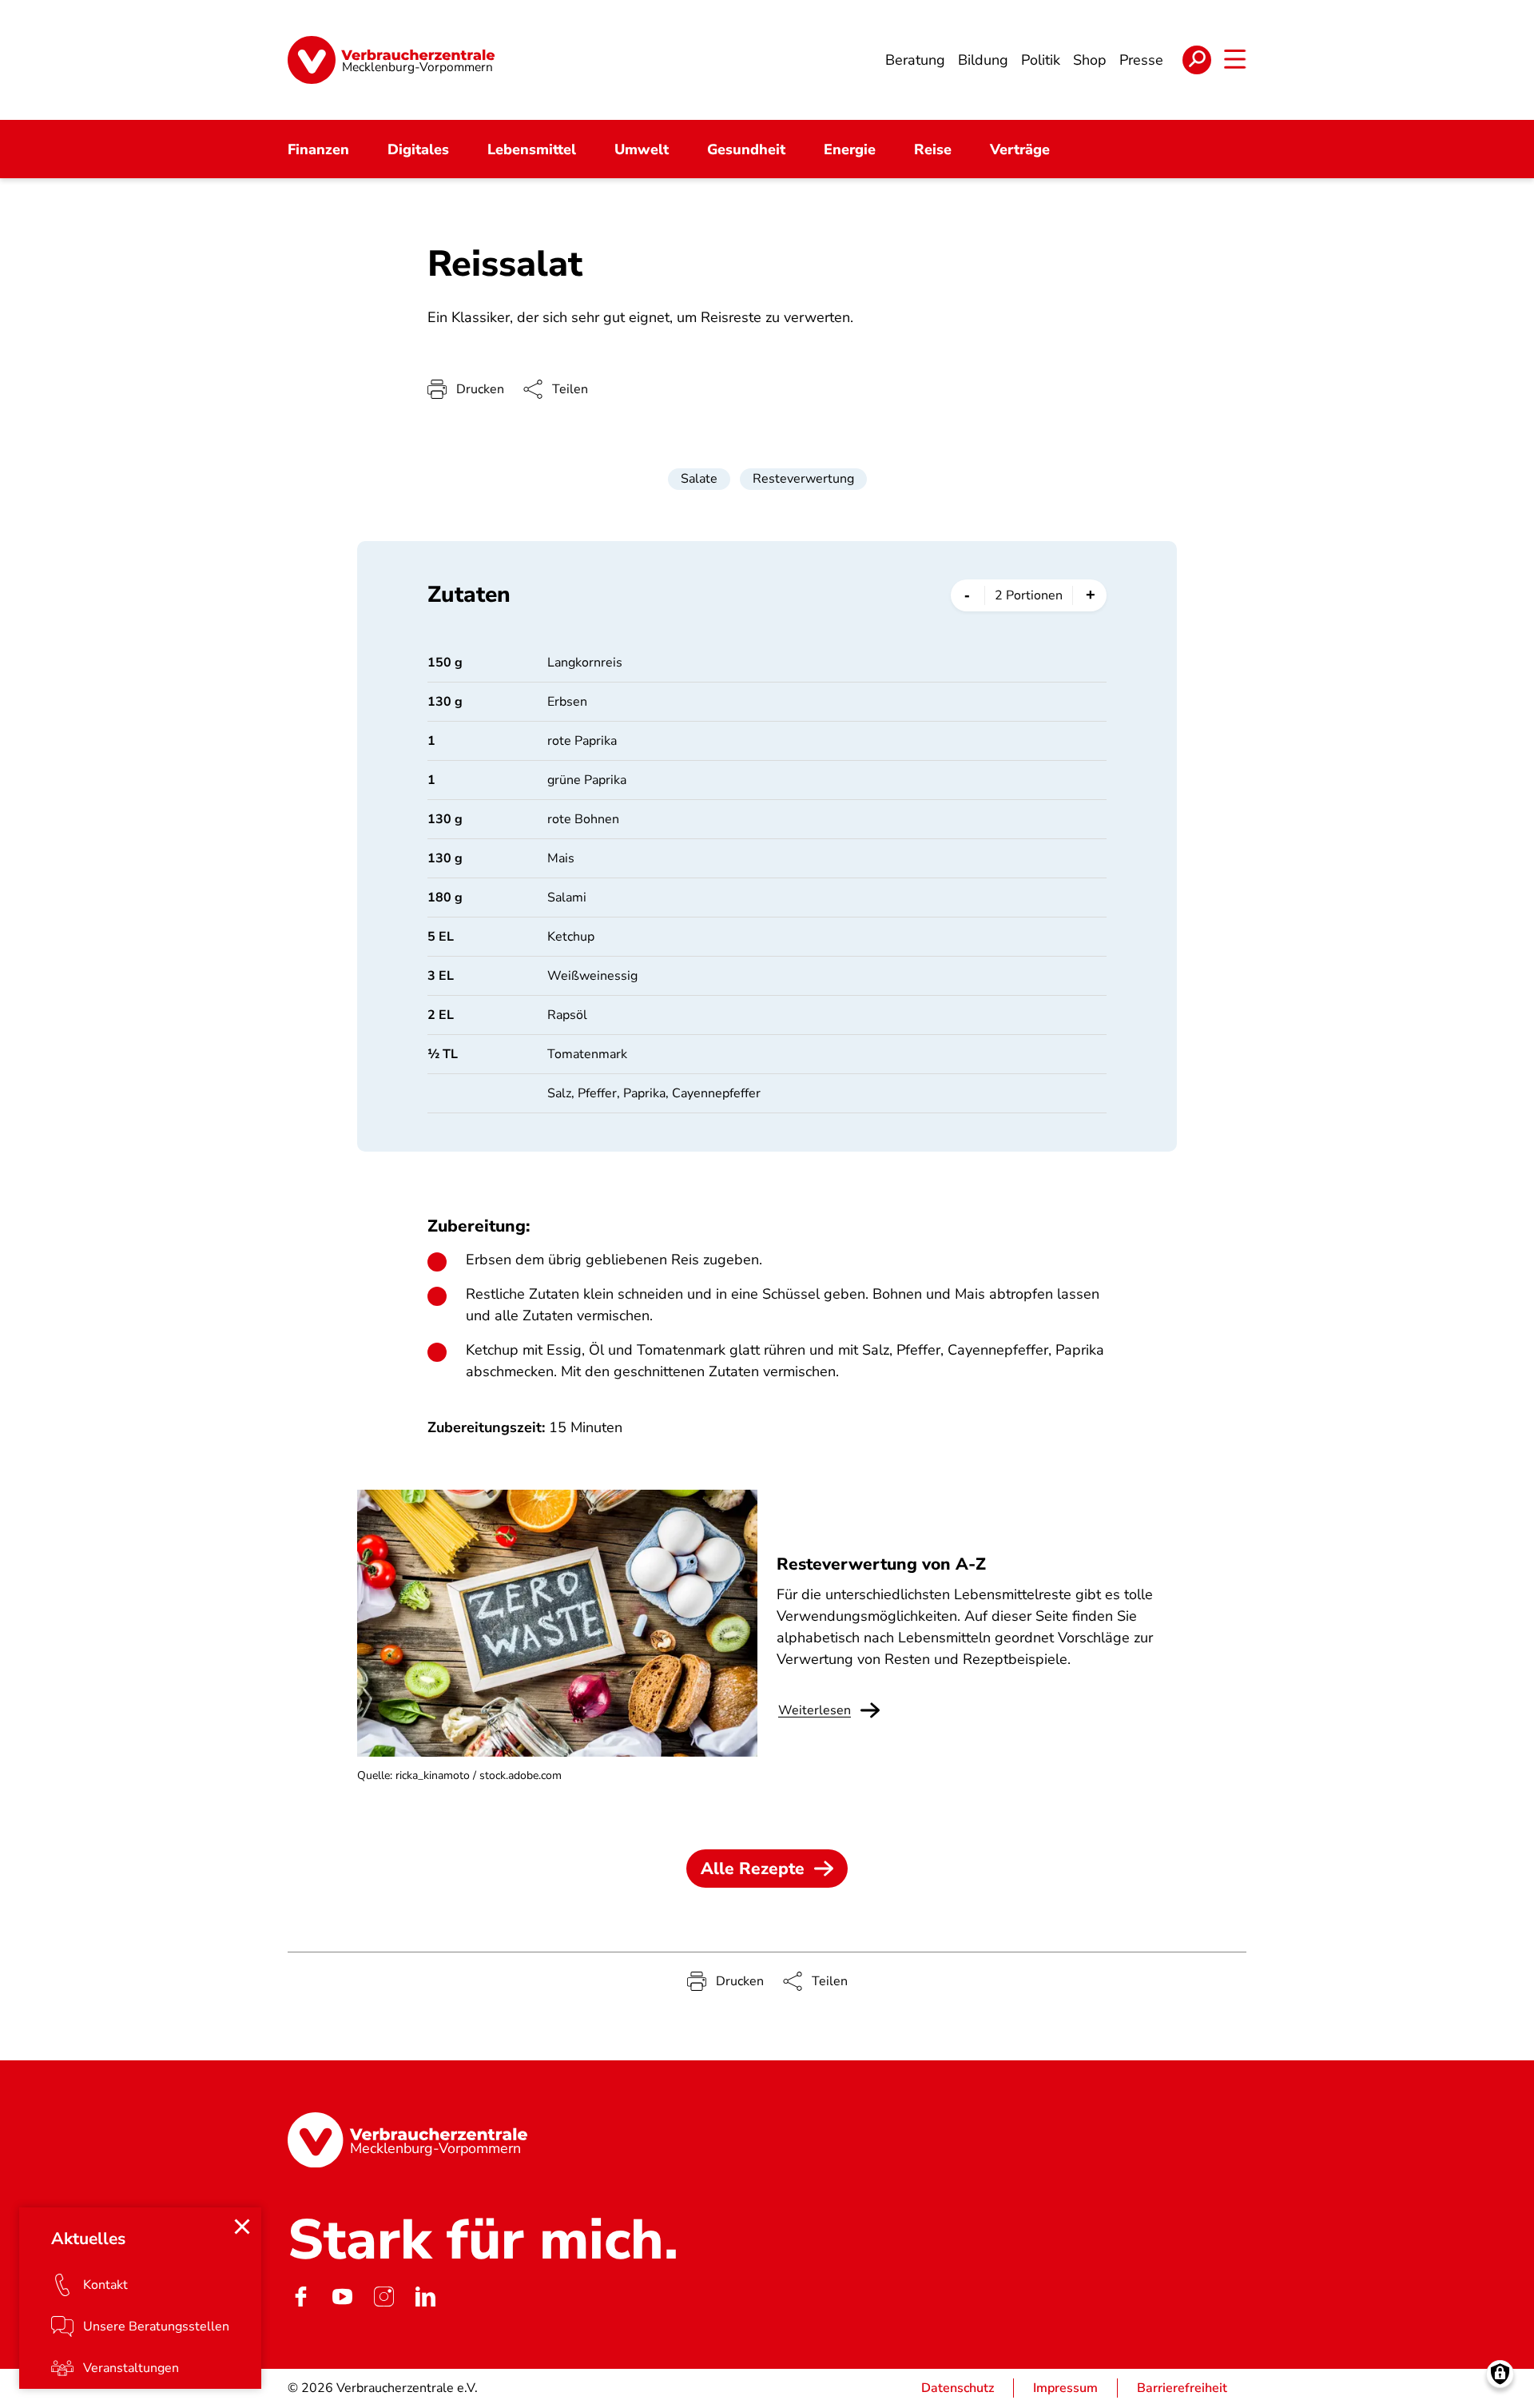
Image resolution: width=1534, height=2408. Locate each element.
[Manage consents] (1500, 2374)
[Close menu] (242, 2227)
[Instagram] (383, 2297)
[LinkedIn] (425, 2297)
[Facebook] (300, 2297)
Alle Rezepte (753, 1869)
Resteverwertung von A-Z (881, 1564)
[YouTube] (342, 2297)
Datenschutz (958, 2388)
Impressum (1065, 2388)
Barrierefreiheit (1182, 2388)
